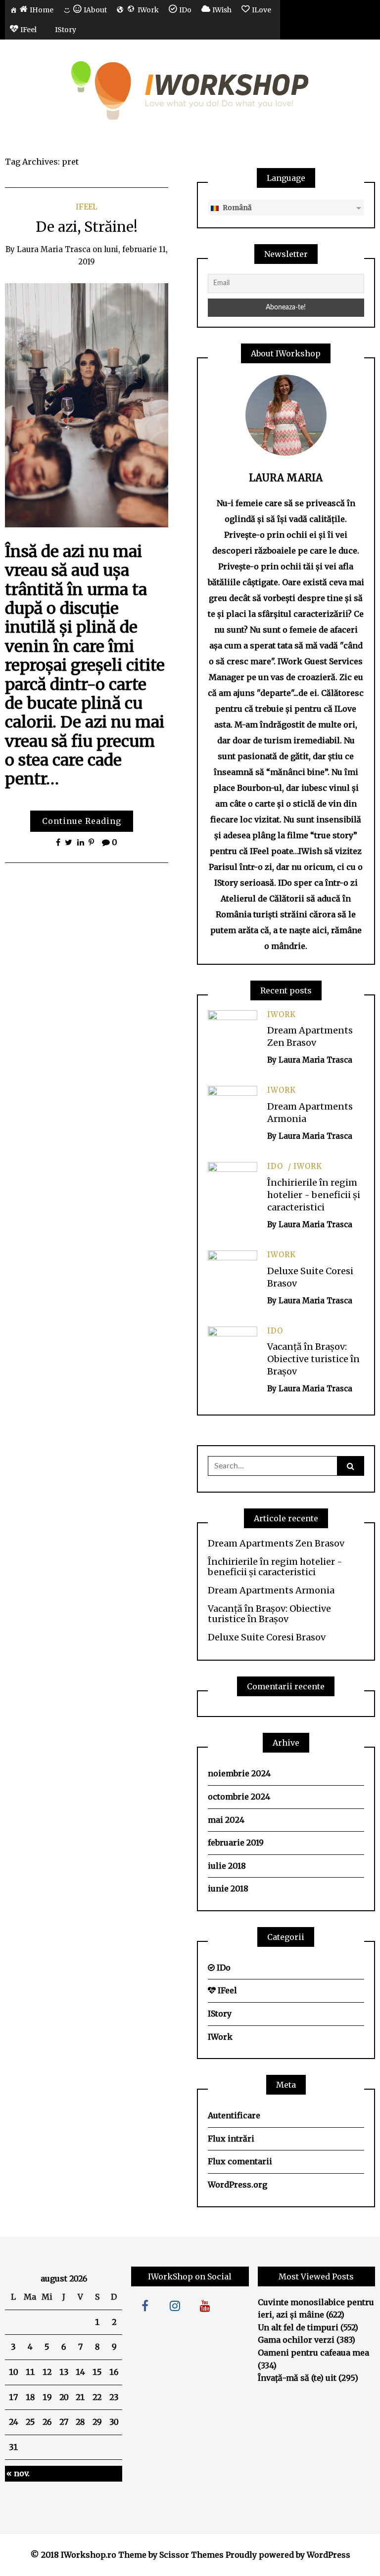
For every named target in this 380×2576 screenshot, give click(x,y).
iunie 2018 (228, 1889)
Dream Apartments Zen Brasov (276, 1544)
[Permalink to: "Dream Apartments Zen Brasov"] (233, 1034)
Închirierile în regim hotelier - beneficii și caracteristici (314, 1195)
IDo (275, 1166)
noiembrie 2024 (239, 1773)
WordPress (329, 2555)
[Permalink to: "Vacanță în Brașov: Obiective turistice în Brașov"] (233, 1350)
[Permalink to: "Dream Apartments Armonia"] (233, 1110)
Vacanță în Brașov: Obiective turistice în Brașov (313, 1359)
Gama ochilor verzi (296, 2340)
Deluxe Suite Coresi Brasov (267, 1637)
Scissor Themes (191, 2555)
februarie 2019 (236, 1843)
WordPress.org (237, 2185)
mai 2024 (226, 1820)
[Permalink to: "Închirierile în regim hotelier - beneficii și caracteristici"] (233, 1186)
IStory (220, 2014)
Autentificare (234, 2115)
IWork (282, 1014)
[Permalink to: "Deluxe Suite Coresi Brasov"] (233, 1275)
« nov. (18, 2473)
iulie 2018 (227, 1866)
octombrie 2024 (239, 1797)
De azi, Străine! (87, 227)
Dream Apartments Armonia (271, 1590)
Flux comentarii (240, 2161)
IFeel (87, 207)
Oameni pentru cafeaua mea (313, 2353)
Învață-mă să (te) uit (297, 2378)
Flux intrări (231, 2139)
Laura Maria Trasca (54, 249)
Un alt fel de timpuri (298, 2327)
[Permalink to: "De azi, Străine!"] (87, 404)
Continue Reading (82, 821)
